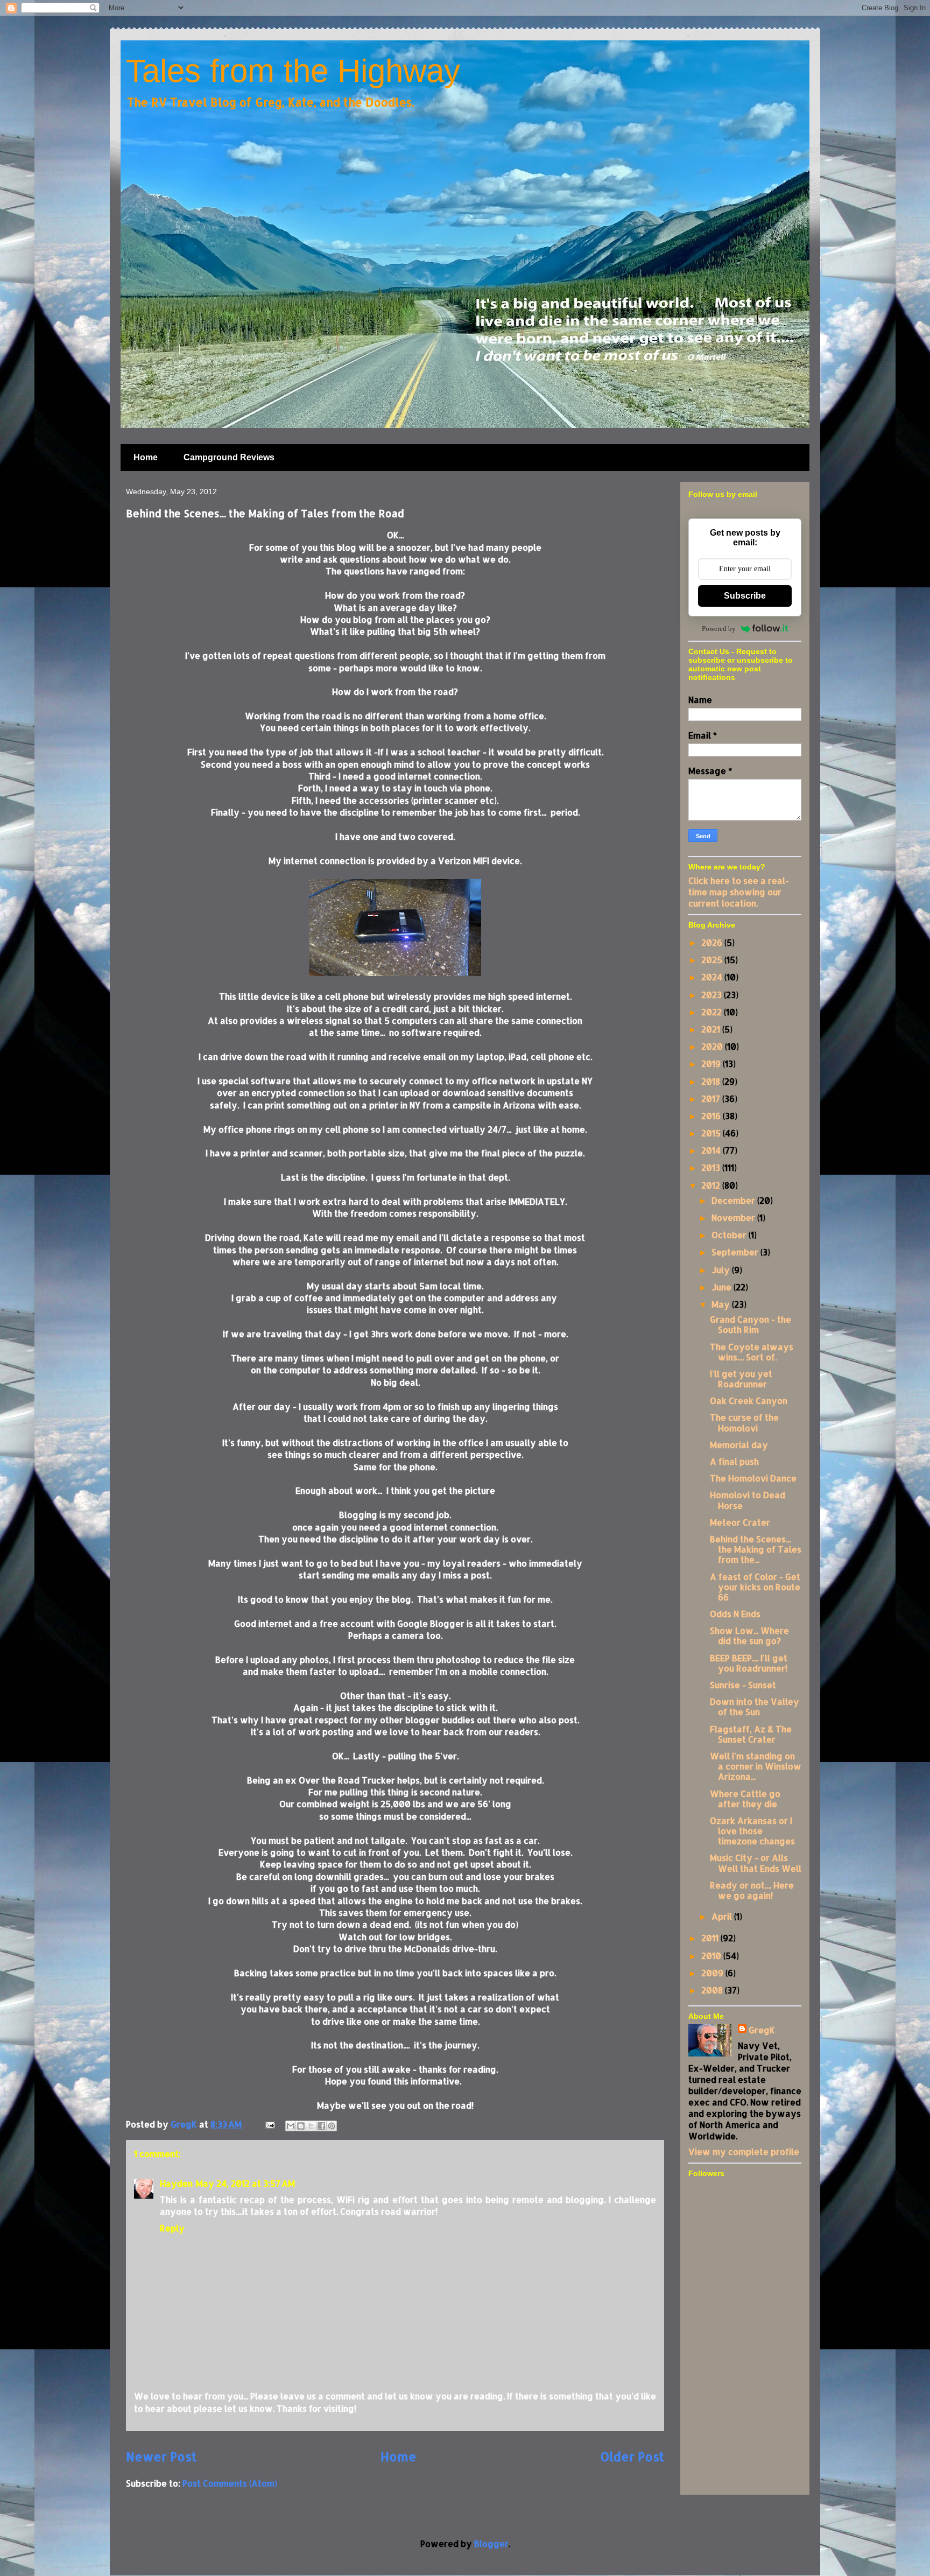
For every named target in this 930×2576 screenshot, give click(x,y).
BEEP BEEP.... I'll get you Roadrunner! (749, 1663)
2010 (712, 1956)
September (736, 1252)
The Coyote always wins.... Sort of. (752, 1352)
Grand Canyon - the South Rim (751, 1324)
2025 (713, 960)
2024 (713, 977)
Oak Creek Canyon (749, 1401)
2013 (712, 1167)
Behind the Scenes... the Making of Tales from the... (756, 1549)
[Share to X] (311, 2126)
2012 (712, 1185)
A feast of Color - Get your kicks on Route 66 (755, 1587)
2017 (712, 1099)
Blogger (491, 2543)
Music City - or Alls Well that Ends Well (756, 1863)
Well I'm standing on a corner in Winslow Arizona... (756, 1766)
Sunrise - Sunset (743, 1685)
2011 (711, 1938)
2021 (712, 1029)
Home (146, 457)
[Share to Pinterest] (332, 2126)
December (734, 1200)
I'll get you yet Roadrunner (741, 1379)
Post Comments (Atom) (230, 2483)
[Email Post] (269, 2124)
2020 (713, 1046)
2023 (713, 995)
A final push (734, 1461)
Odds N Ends (735, 1614)
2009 (713, 1973)
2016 (712, 1116)
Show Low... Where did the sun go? (749, 1636)
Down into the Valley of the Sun (755, 1707)
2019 (712, 1064)
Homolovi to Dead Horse (748, 1500)
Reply (172, 2228)
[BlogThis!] (301, 2126)
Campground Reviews (229, 457)
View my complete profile (744, 2152)
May (722, 1304)
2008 (713, 1990)
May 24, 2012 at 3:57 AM (245, 2183)
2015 (712, 1133)
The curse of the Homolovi (744, 1422)
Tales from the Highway (293, 71)
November (734, 1217)
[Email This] (291, 2126)
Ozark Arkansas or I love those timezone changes (752, 1831)
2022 (713, 1012)
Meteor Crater (740, 1522)
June (723, 1287)
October (730, 1235)
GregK (762, 2030)
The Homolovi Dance (753, 1478)
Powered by (719, 629)
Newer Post (161, 2457)
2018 (712, 1081)
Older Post (632, 2457)
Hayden (176, 2183)
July (722, 1270)
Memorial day (739, 1445)
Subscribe (745, 596)
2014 (712, 1150)
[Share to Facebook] (321, 2126)
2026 (713, 942)
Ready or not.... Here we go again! (752, 1890)
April (723, 1916)
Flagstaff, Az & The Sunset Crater (751, 1734)
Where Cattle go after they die (745, 1799)
